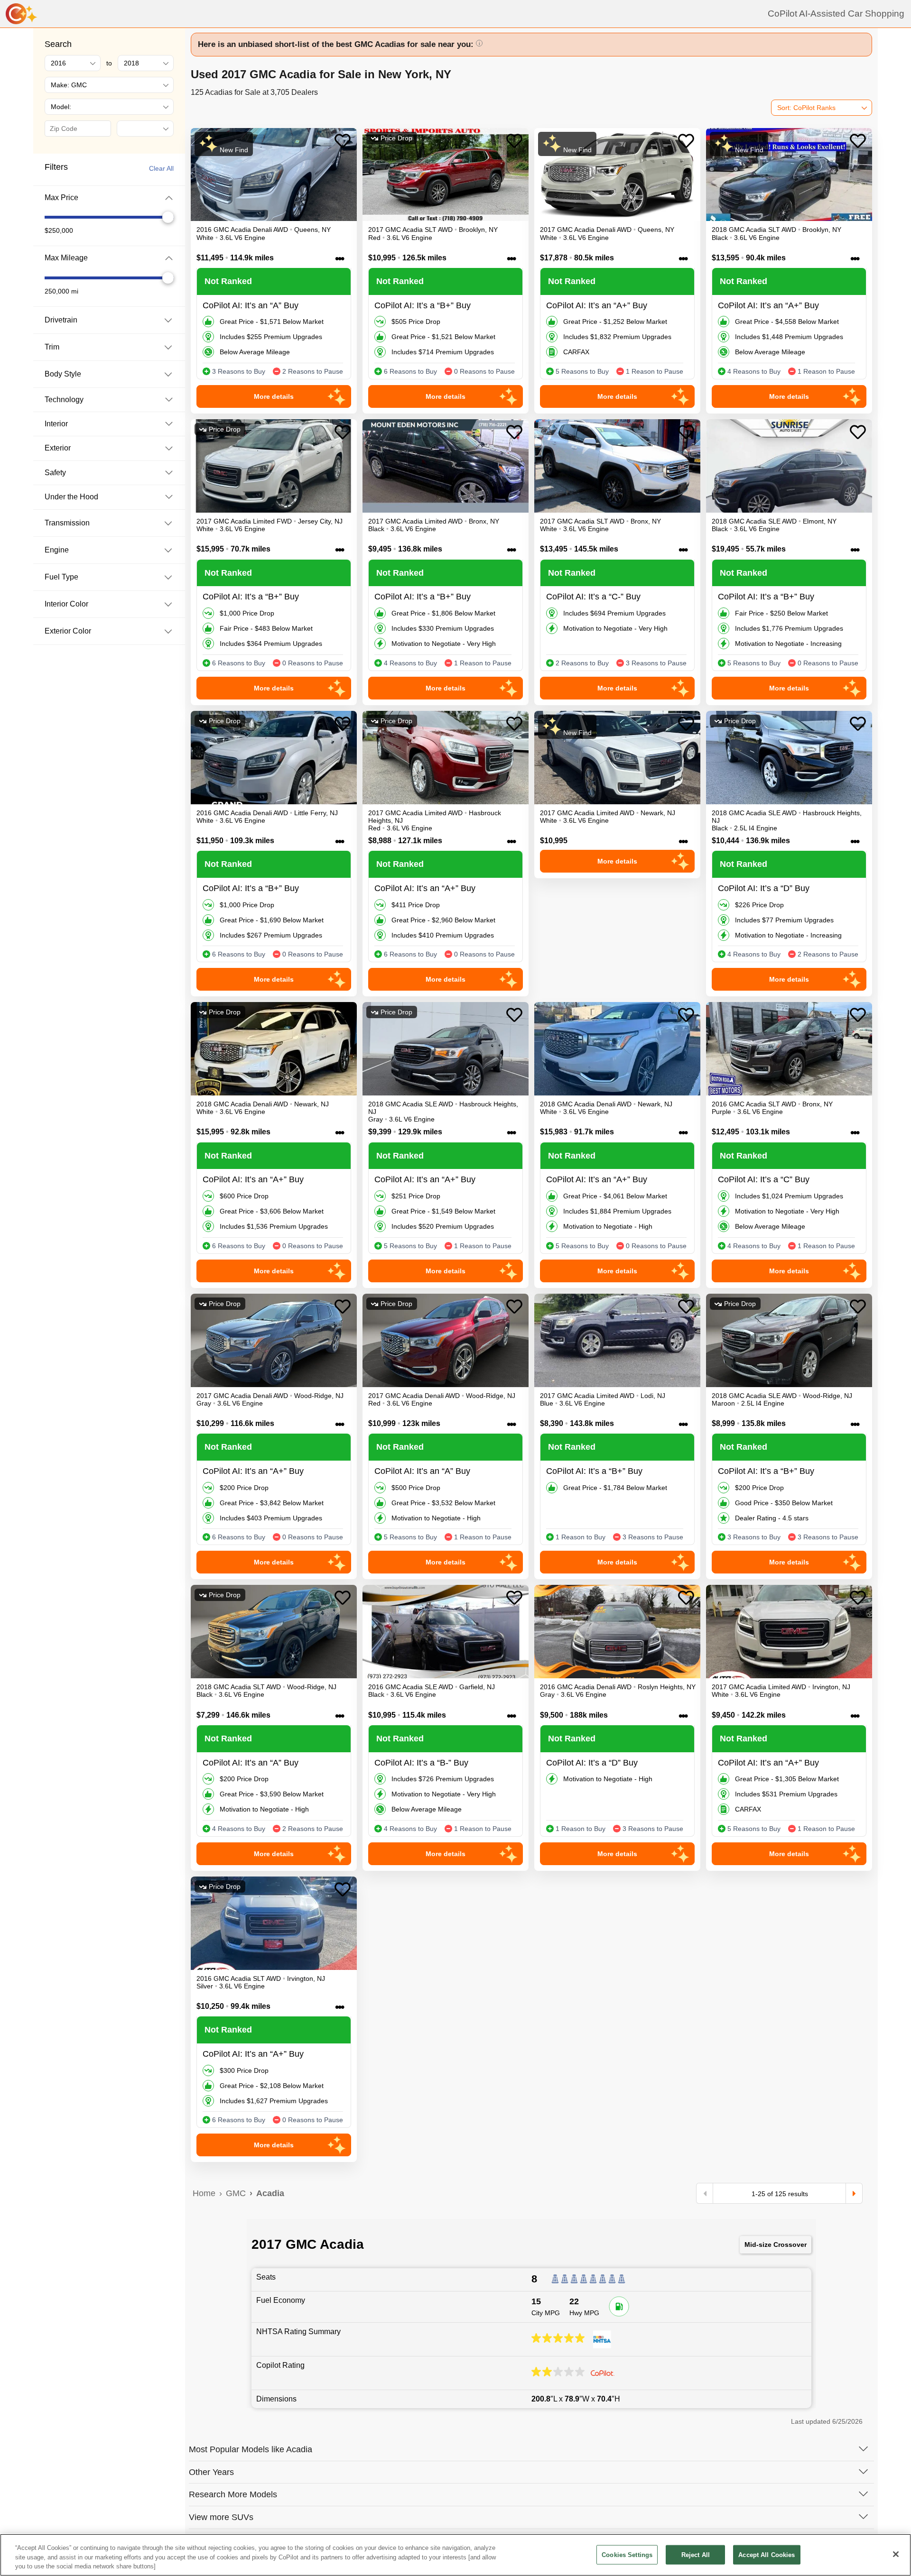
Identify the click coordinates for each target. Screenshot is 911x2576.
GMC (236, 2193)
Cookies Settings (627, 2554)
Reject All (696, 2554)
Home (204, 2193)
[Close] (896, 2554)
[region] (455, 2555)
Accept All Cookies (767, 2554)
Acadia (270, 2193)
